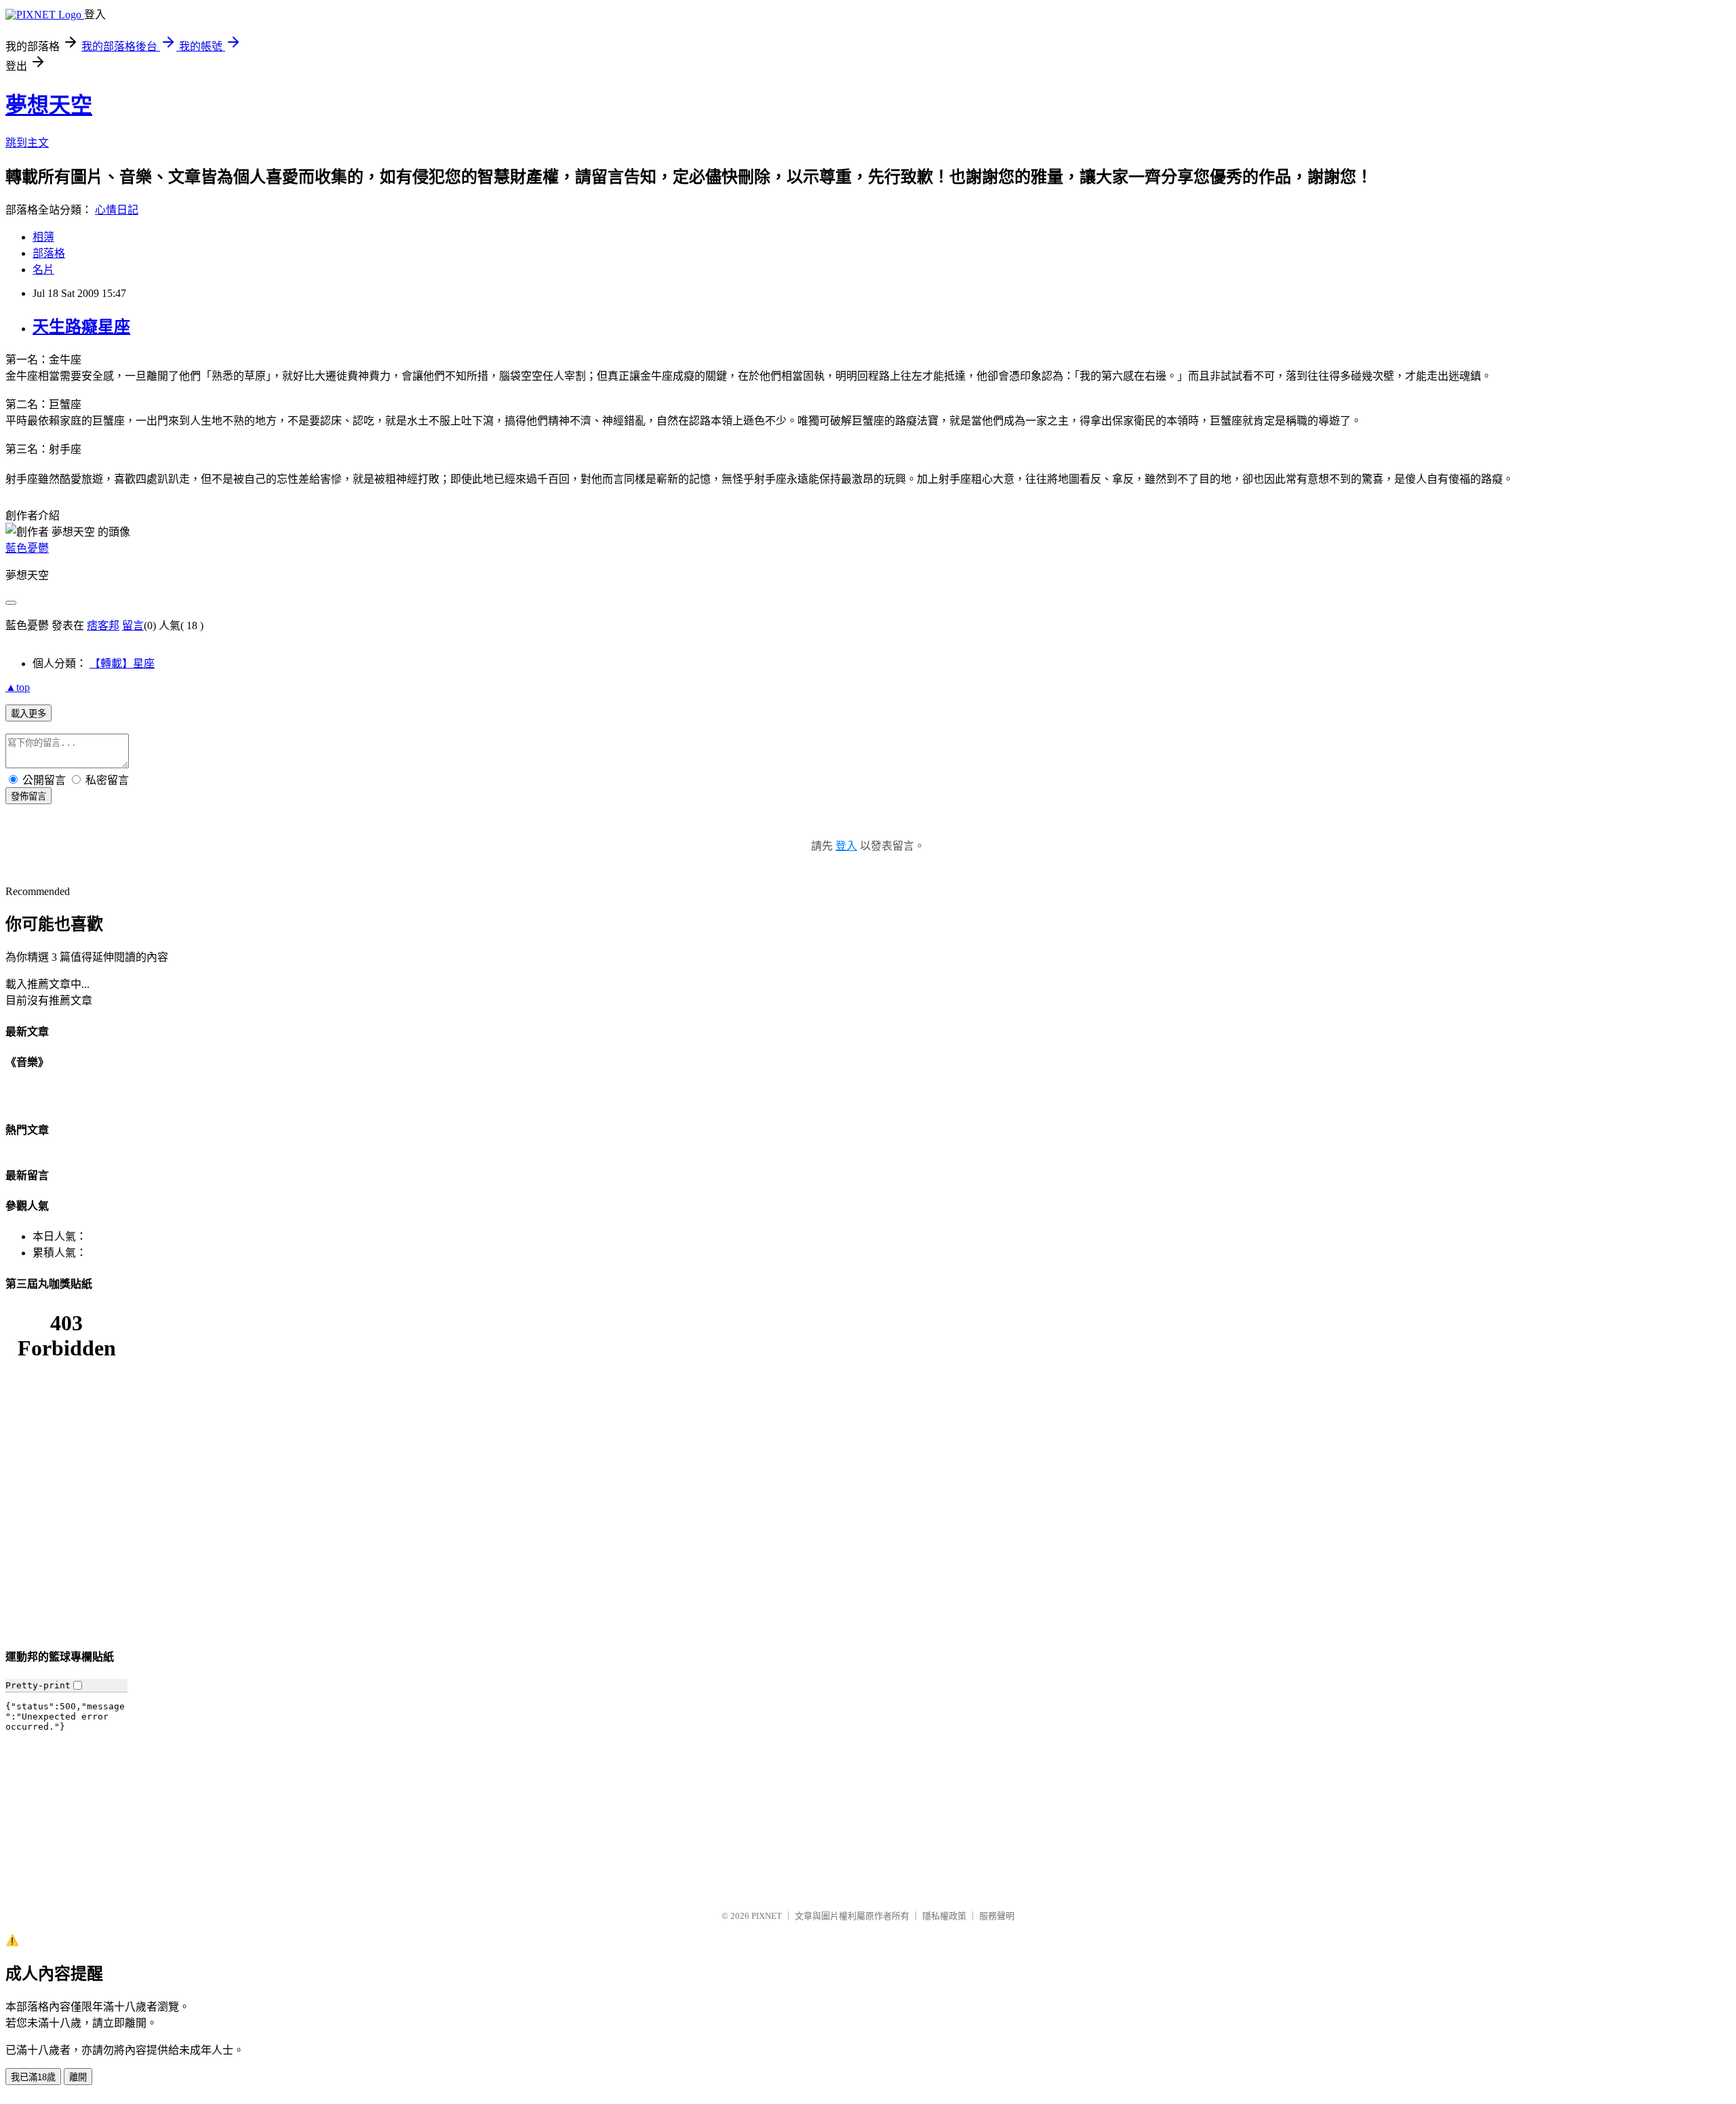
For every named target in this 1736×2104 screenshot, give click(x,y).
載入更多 (28, 714)
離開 (78, 2077)
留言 (133, 626)
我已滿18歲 (33, 2077)
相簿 (43, 237)
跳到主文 (27, 143)
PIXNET (767, 1916)
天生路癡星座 (81, 327)
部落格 (49, 253)
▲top (18, 687)
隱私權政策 (944, 1916)
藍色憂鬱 (27, 548)
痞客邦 (103, 626)
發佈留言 (28, 796)
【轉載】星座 (122, 663)
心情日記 (117, 210)
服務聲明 (997, 1916)
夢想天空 (49, 105)
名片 (43, 270)
